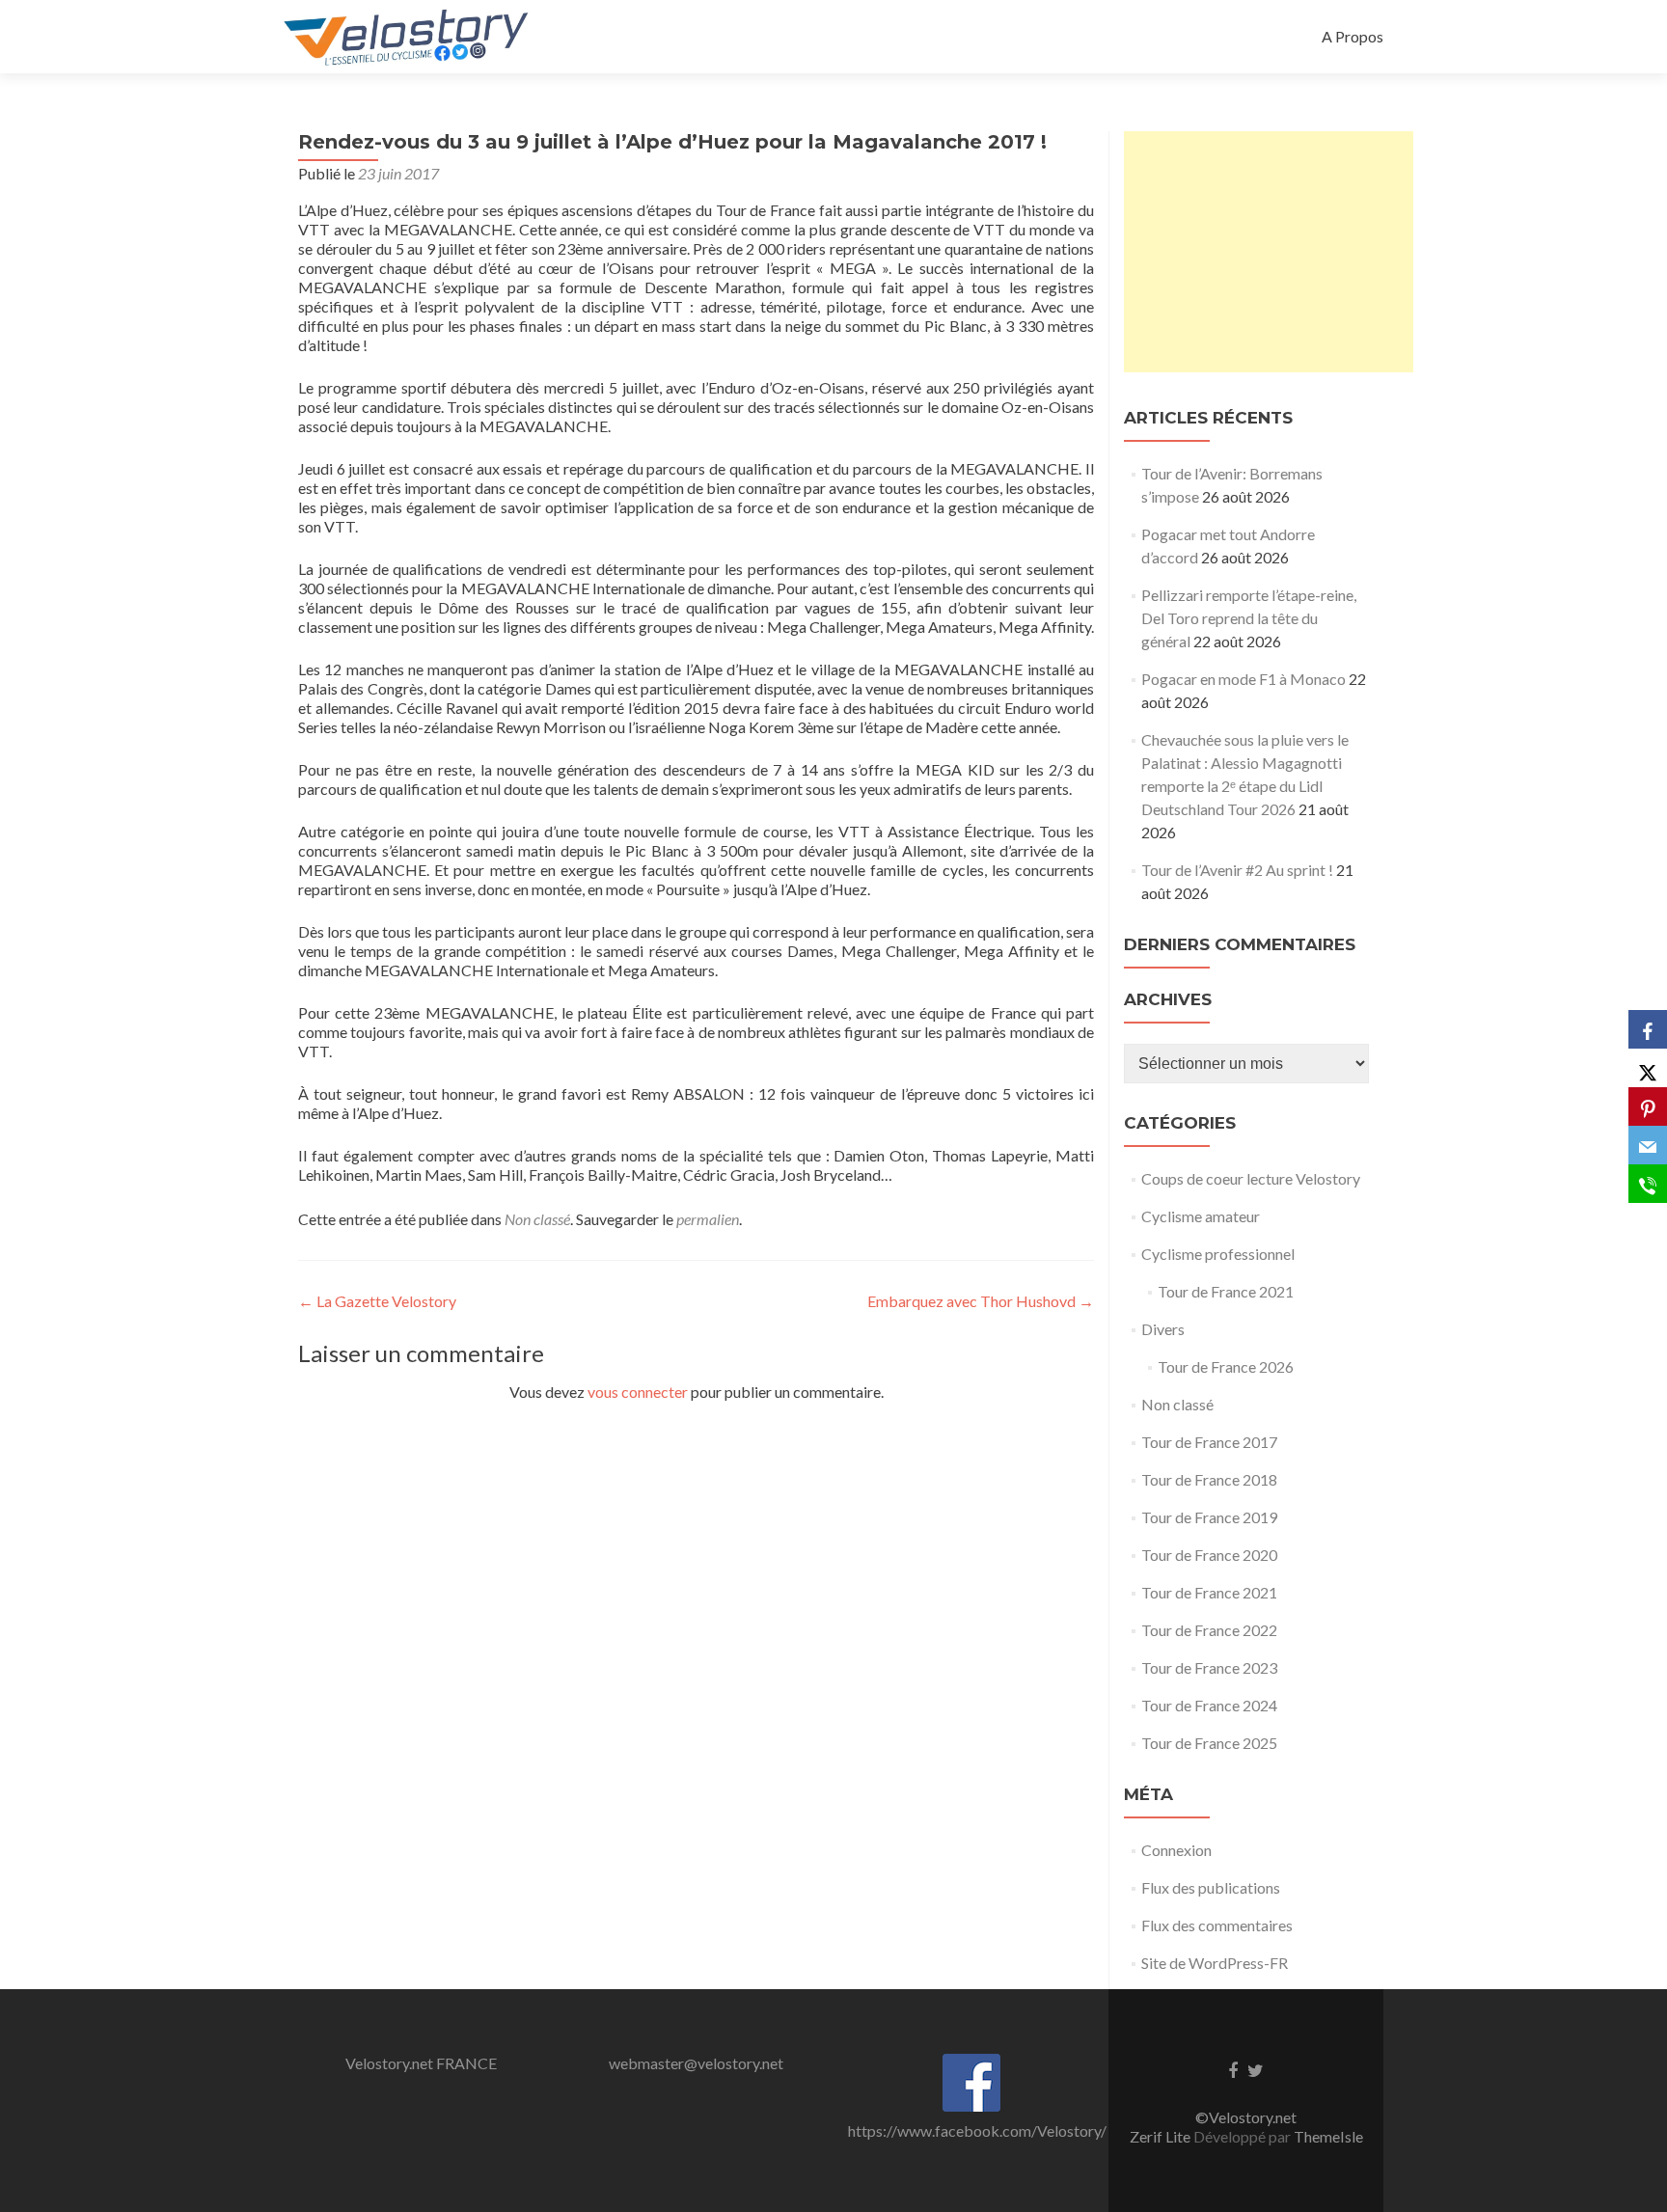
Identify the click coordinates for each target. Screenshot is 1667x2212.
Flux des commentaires (1217, 1925)
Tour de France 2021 (1226, 1291)
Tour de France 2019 (1209, 1517)
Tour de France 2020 (1209, 1555)
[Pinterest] (1648, 1106)
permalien (708, 1219)
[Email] (1648, 1145)
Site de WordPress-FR (1215, 1963)
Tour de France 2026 (1226, 1366)
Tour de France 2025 (1209, 1743)
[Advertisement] (1269, 252)
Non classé (537, 1219)
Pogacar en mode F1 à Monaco (1243, 679)
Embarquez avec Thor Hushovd (981, 1301)
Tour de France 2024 (1209, 1705)
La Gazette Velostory (377, 1301)
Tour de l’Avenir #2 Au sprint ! (1237, 870)
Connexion (1176, 1850)
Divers (1163, 1329)
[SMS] (1648, 1184)
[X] (1648, 1068)
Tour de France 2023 (1209, 1667)
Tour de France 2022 (1209, 1630)
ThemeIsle (1328, 2136)
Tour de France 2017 (1209, 1442)
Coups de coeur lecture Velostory (1251, 1178)
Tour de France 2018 (1209, 1479)
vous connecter (638, 1392)
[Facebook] (1648, 1029)
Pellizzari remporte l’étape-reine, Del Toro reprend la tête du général (1249, 618)
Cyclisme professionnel (1218, 1254)
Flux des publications (1211, 1887)
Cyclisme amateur (1201, 1216)
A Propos (1353, 36)
